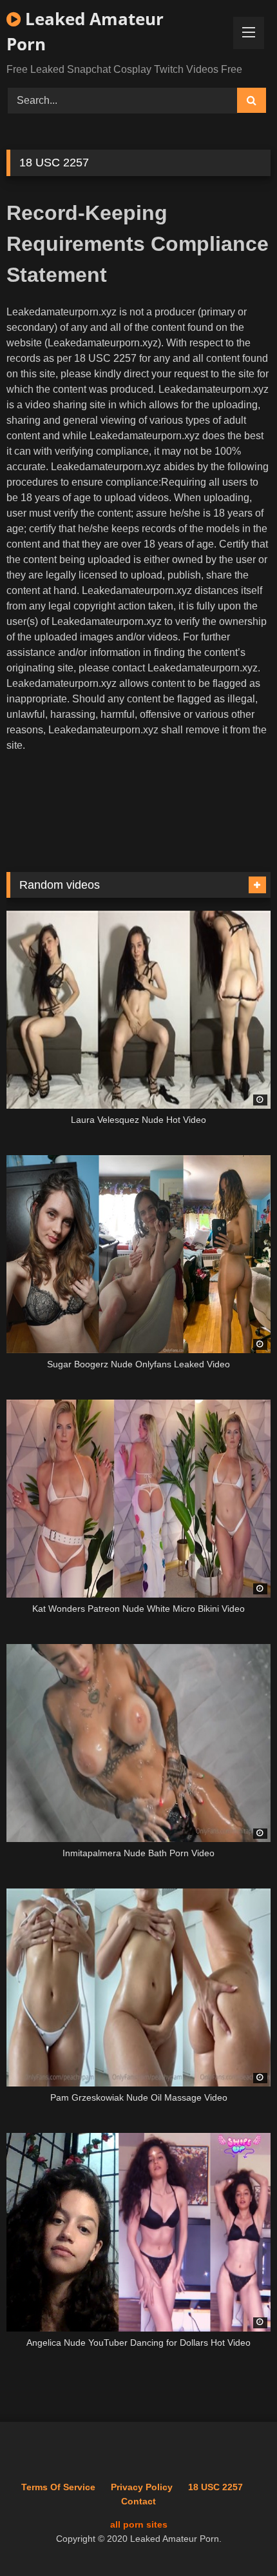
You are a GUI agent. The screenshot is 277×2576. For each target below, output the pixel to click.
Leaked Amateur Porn (85, 31)
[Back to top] (237, 2538)
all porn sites (139, 2524)
